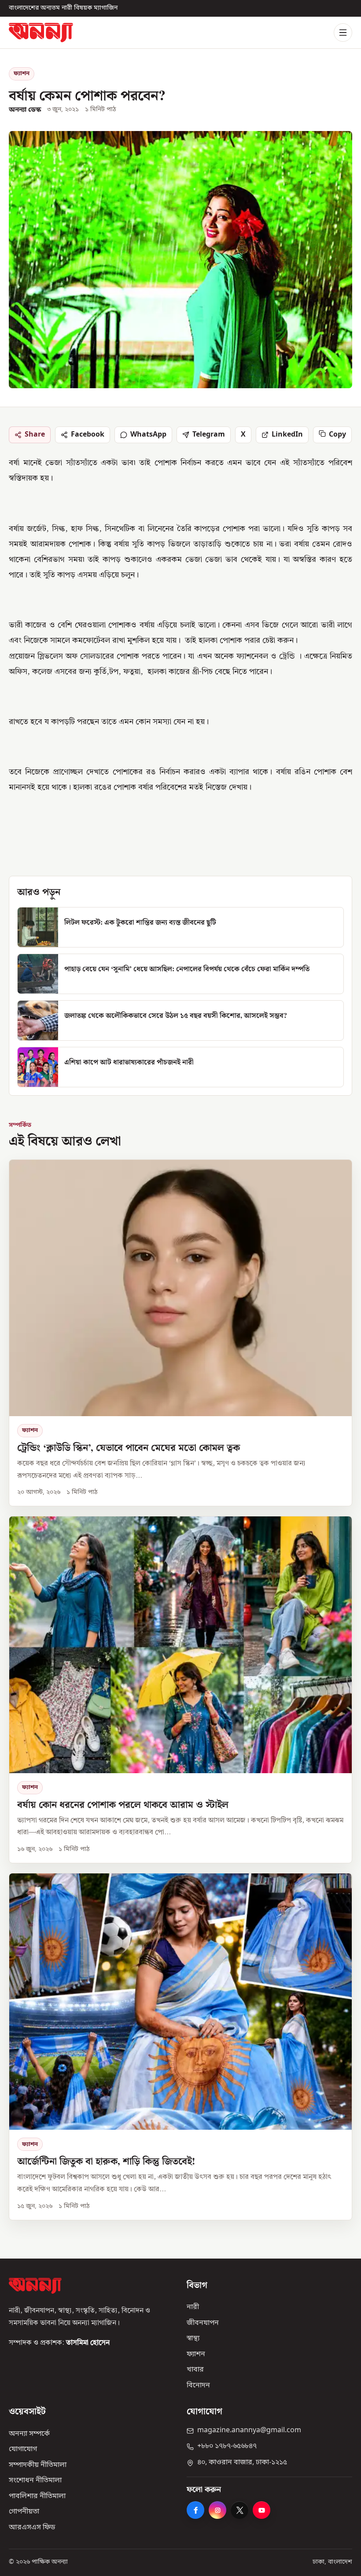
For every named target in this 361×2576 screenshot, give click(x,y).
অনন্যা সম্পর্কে (29, 2434)
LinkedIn (287, 434)
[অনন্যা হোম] (41, 32)
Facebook (88, 434)
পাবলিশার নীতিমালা (37, 2496)
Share (35, 434)
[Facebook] (195, 2510)
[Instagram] (217, 2510)
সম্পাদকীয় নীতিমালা (38, 2465)
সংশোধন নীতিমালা (35, 2481)
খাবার (195, 2370)
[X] (239, 2510)
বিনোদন (198, 2386)
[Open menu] (343, 33)
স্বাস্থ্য (193, 2339)
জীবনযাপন (203, 2323)
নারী (193, 2308)
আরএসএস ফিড (32, 2528)
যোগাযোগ (23, 2450)
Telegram (209, 434)
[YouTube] (262, 2510)
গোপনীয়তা (24, 2512)
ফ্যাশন (22, 74)
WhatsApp (148, 434)
